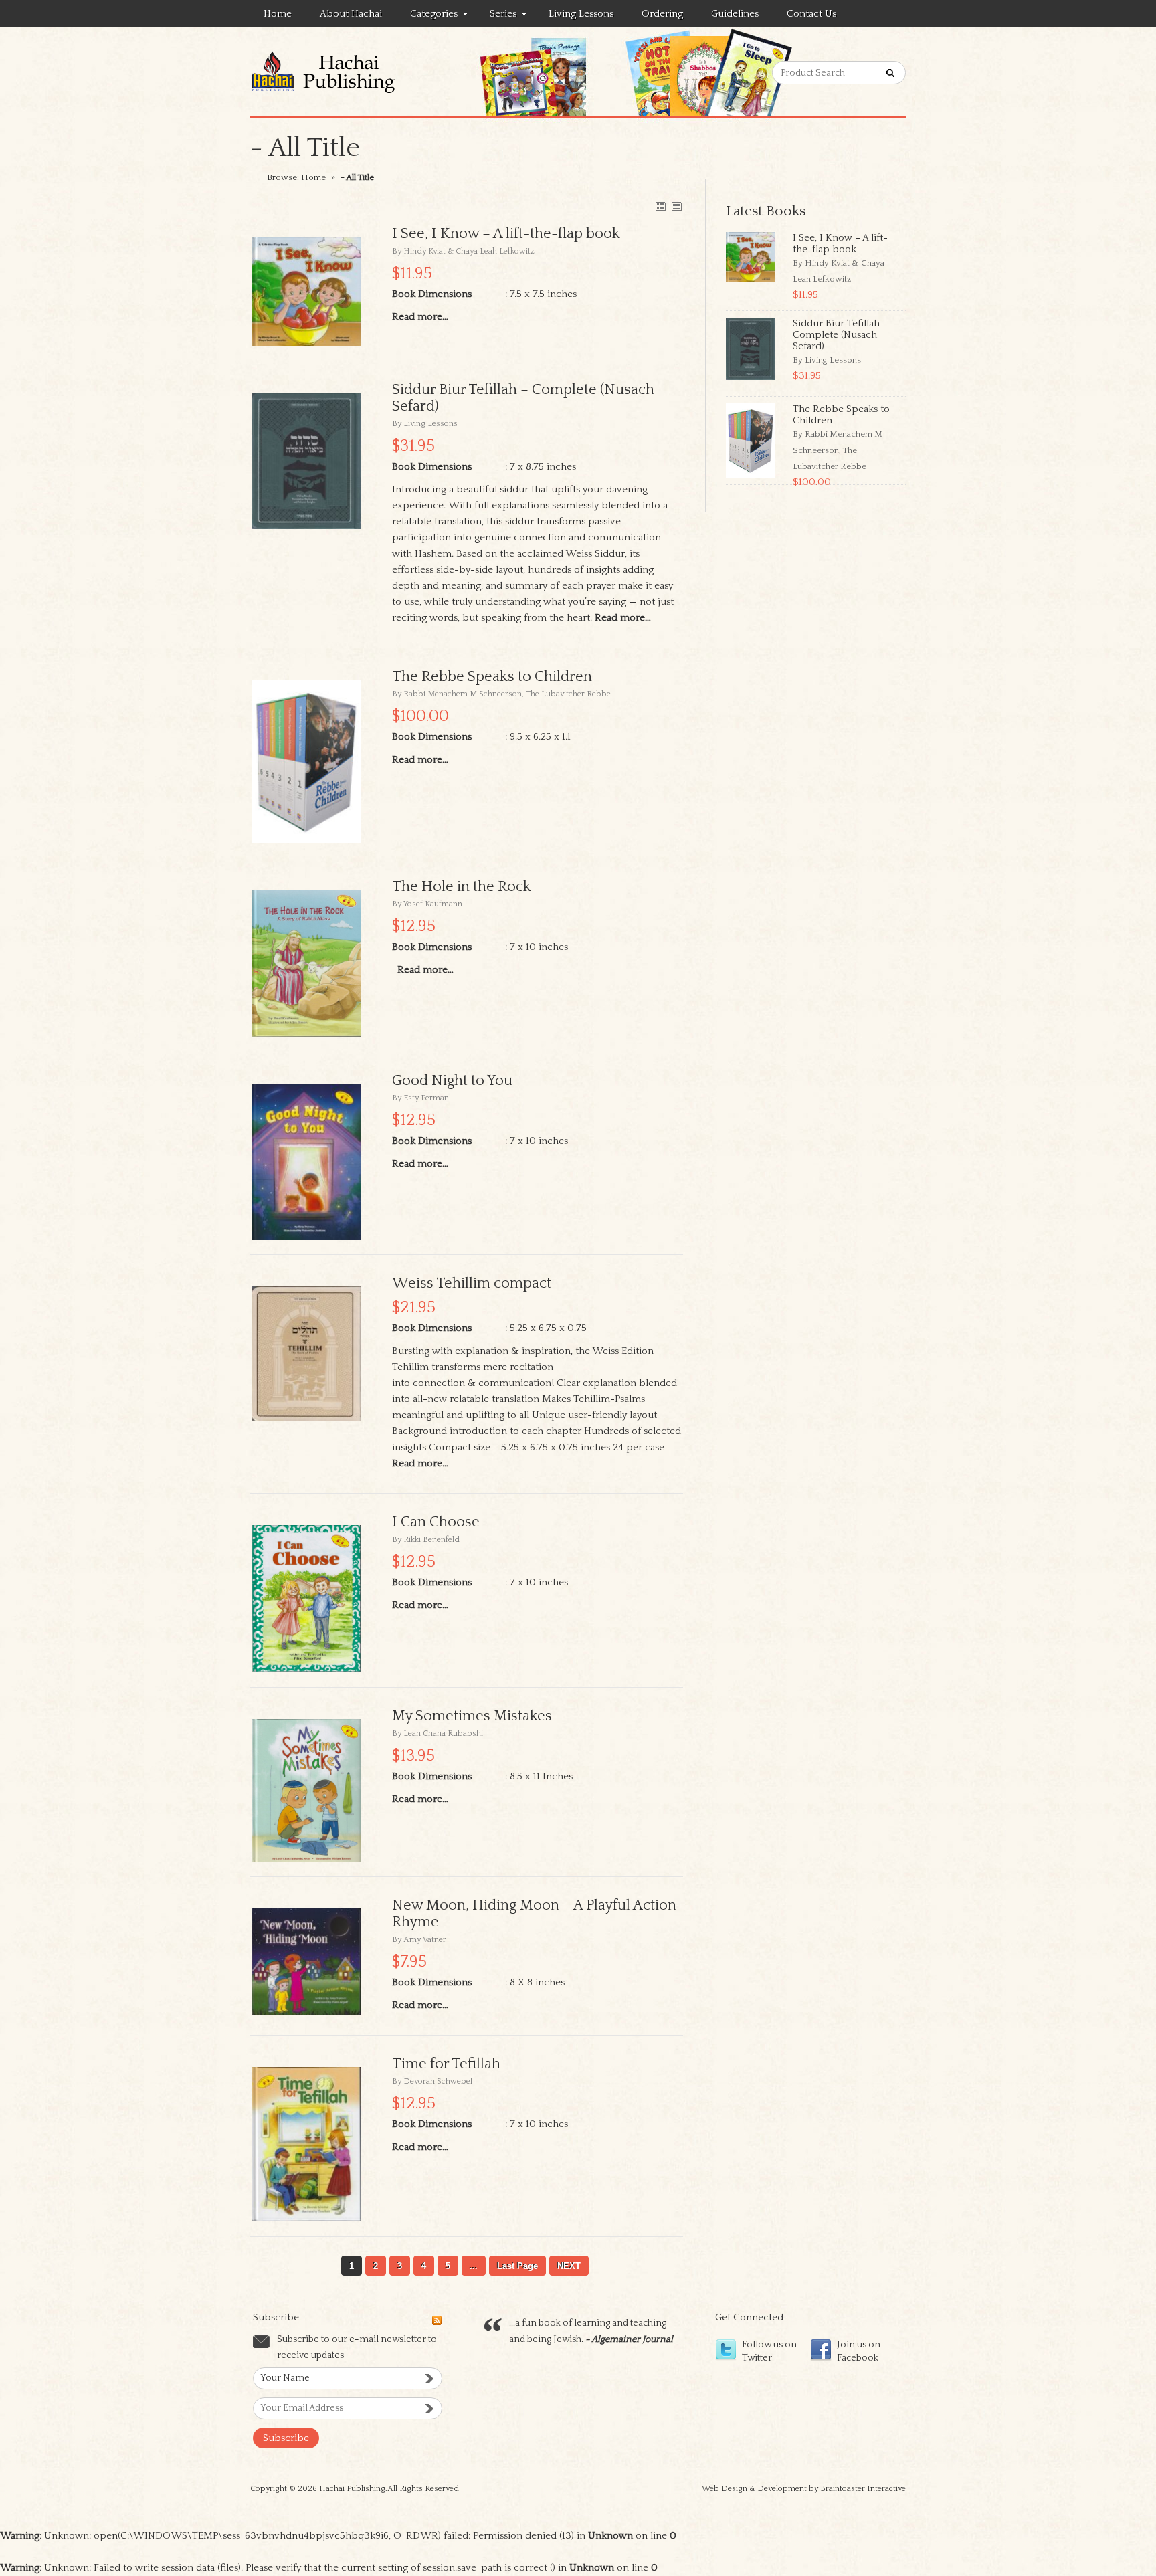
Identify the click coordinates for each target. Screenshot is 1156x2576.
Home (278, 14)
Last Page (517, 2266)
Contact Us (811, 14)
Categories (427, 16)
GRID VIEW (660, 206)
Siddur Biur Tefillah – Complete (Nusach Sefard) (840, 335)
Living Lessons (581, 14)
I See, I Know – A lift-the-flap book (840, 243)
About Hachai (351, 14)
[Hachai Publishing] (348, 72)
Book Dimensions (432, 294)
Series (496, 16)
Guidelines (735, 14)
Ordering (662, 14)
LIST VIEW (676, 206)
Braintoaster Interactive (863, 2489)
